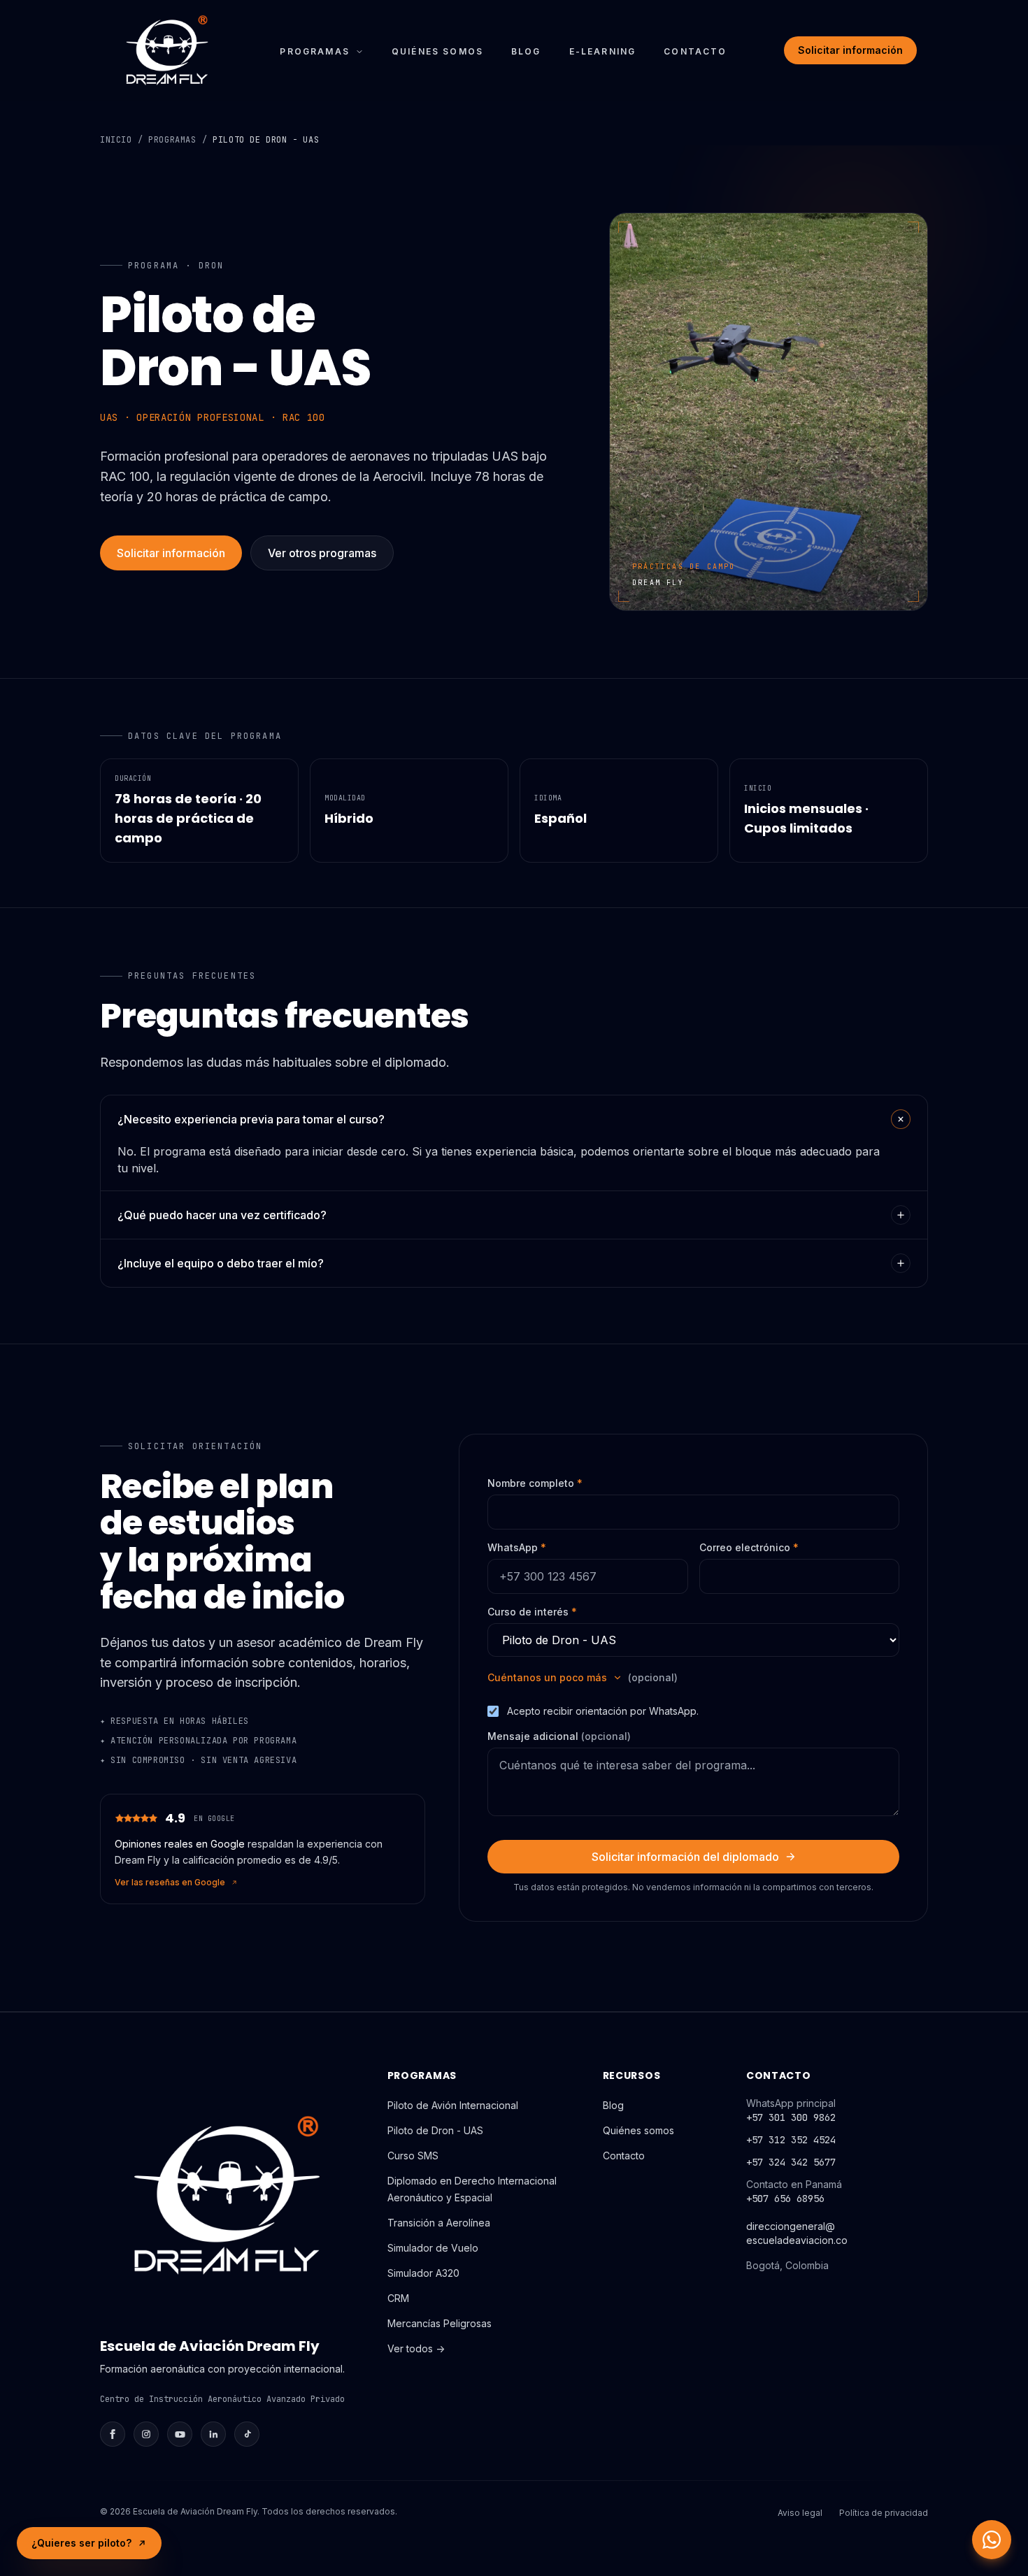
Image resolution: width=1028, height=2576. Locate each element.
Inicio (116, 140)
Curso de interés (532, 1612)
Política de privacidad (884, 2513)
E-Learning (603, 51)
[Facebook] (113, 2434)
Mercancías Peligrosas (440, 2323)
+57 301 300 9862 (791, 2117)
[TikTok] (247, 2434)
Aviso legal (800, 2513)
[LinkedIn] (213, 2434)
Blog (526, 51)
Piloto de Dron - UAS (435, 2130)
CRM (398, 2298)
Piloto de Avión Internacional (453, 2105)
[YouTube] (180, 2434)
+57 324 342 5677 (791, 2162)
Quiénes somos (437, 51)
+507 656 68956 (785, 2199)
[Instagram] (146, 2434)
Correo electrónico (749, 1547)
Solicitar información (850, 50)
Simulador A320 (423, 2273)
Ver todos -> (416, 2348)
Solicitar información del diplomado (685, 1857)
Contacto (695, 51)
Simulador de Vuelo (433, 2248)
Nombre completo (535, 1483)
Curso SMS (413, 2156)
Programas (314, 51)
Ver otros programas (322, 553)
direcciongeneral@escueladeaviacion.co (797, 2233)
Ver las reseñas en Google (170, 1882)
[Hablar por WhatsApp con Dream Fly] (992, 2540)
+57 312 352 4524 (791, 2140)
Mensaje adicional (559, 1736)
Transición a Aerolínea (439, 2223)
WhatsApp (517, 1547)
